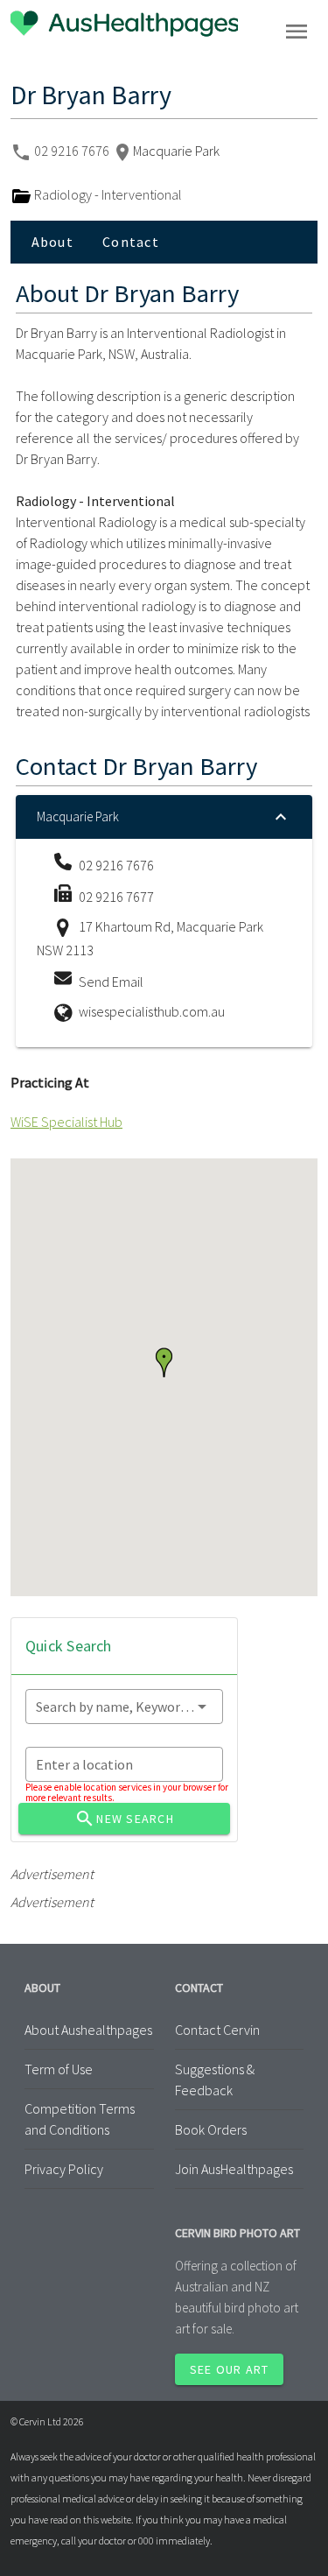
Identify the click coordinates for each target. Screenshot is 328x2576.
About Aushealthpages (88, 2030)
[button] (164, 1362)
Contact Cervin (217, 2030)
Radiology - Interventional (107, 194)
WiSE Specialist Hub (66, 1122)
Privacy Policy (64, 2169)
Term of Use (59, 2069)
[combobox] (124, 1707)
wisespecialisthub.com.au (152, 1011)
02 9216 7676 (73, 151)
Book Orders (211, 2129)
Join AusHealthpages (234, 2169)
